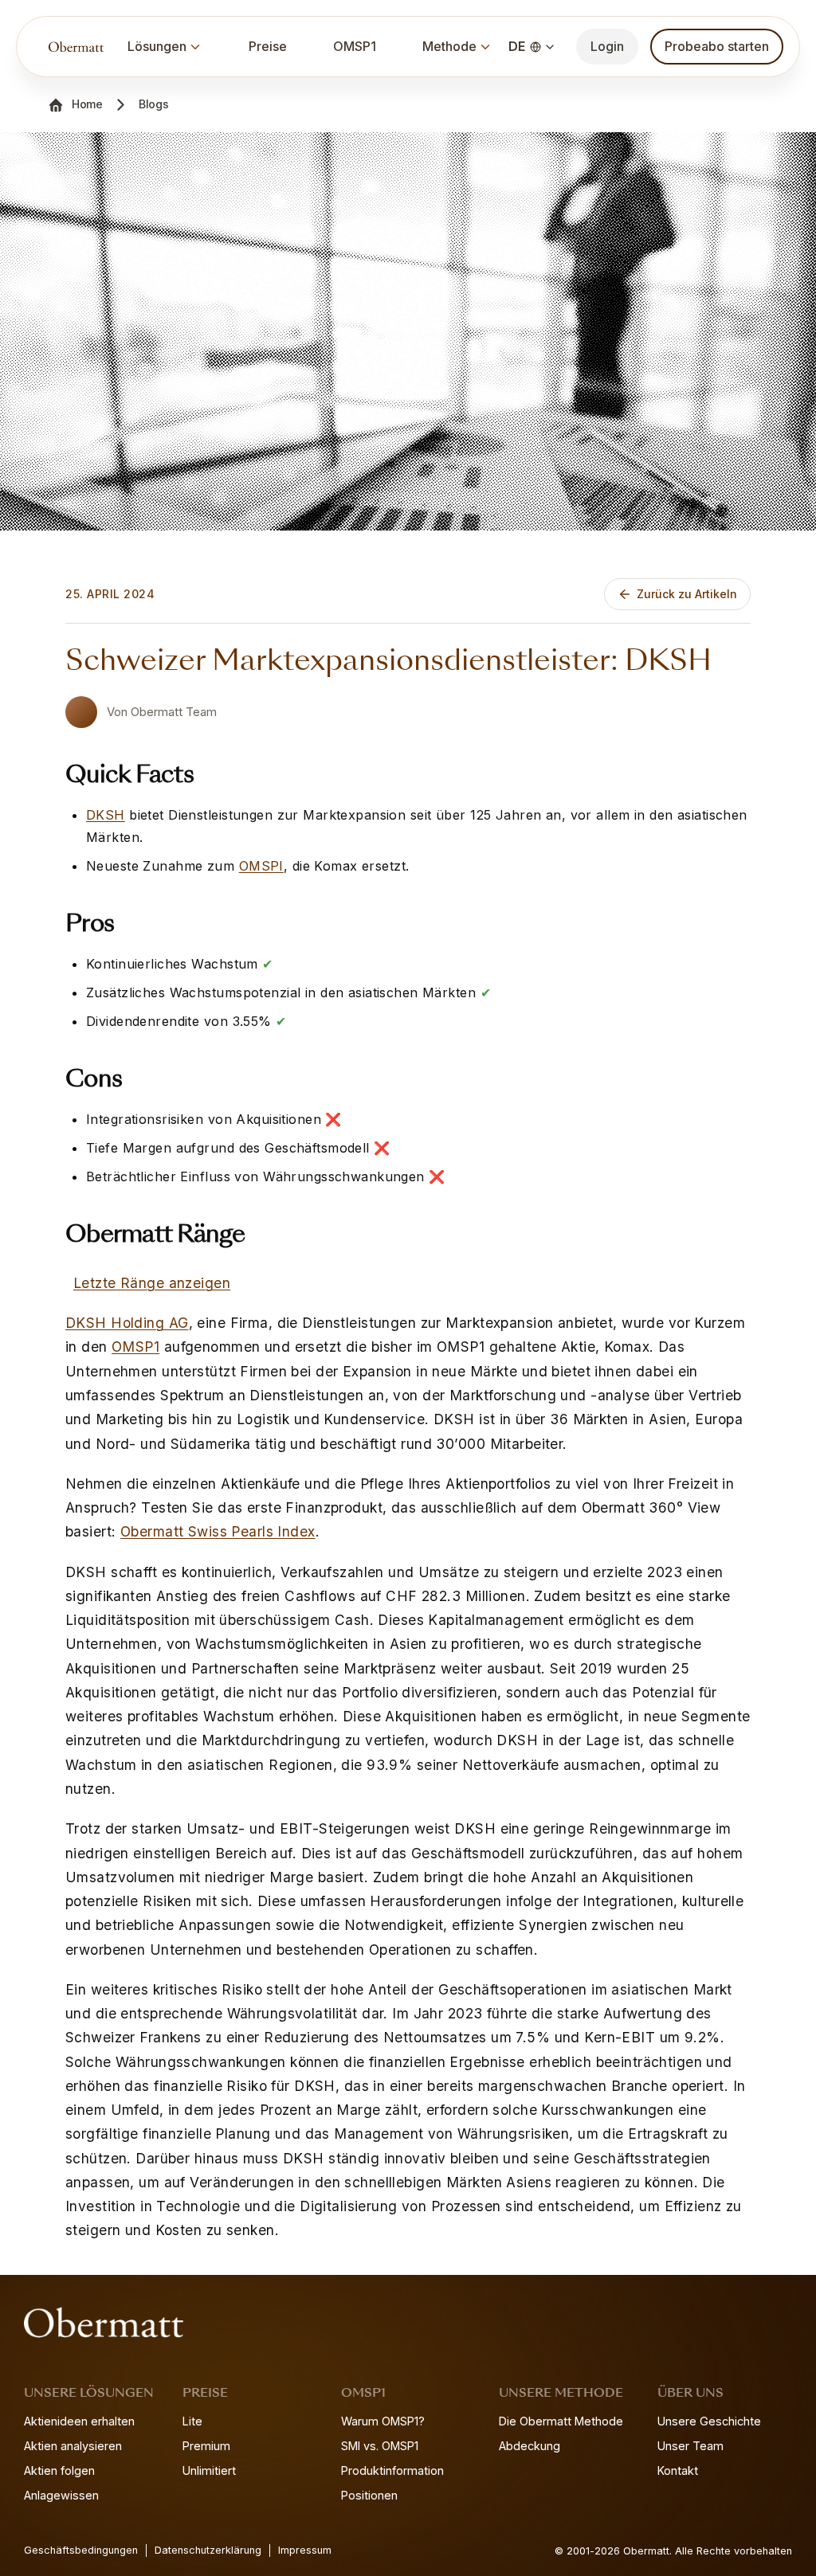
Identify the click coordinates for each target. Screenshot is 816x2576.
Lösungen (157, 46)
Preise (268, 46)
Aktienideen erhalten (79, 2421)
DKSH (106, 815)
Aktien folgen (59, 2470)
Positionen (369, 2495)
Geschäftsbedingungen (81, 2550)
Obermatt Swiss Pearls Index (218, 1531)
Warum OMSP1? (383, 2421)
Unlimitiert (209, 2470)
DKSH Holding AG (127, 1323)
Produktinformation (392, 2470)
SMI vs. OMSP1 (380, 2446)
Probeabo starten (717, 46)
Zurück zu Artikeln (687, 594)
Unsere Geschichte (709, 2421)
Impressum (305, 2550)
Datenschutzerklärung (208, 2550)
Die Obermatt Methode (561, 2421)
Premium (206, 2446)
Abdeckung (530, 2446)
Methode (449, 46)
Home (87, 104)
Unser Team (690, 2446)
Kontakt (678, 2470)
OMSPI (261, 866)
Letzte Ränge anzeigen (152, 1283)
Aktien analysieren (73, 2446)
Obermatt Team (174, 712)
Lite (192, 2421)
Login (607, 46)
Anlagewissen (61, 2495)
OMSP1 (355, 46)
